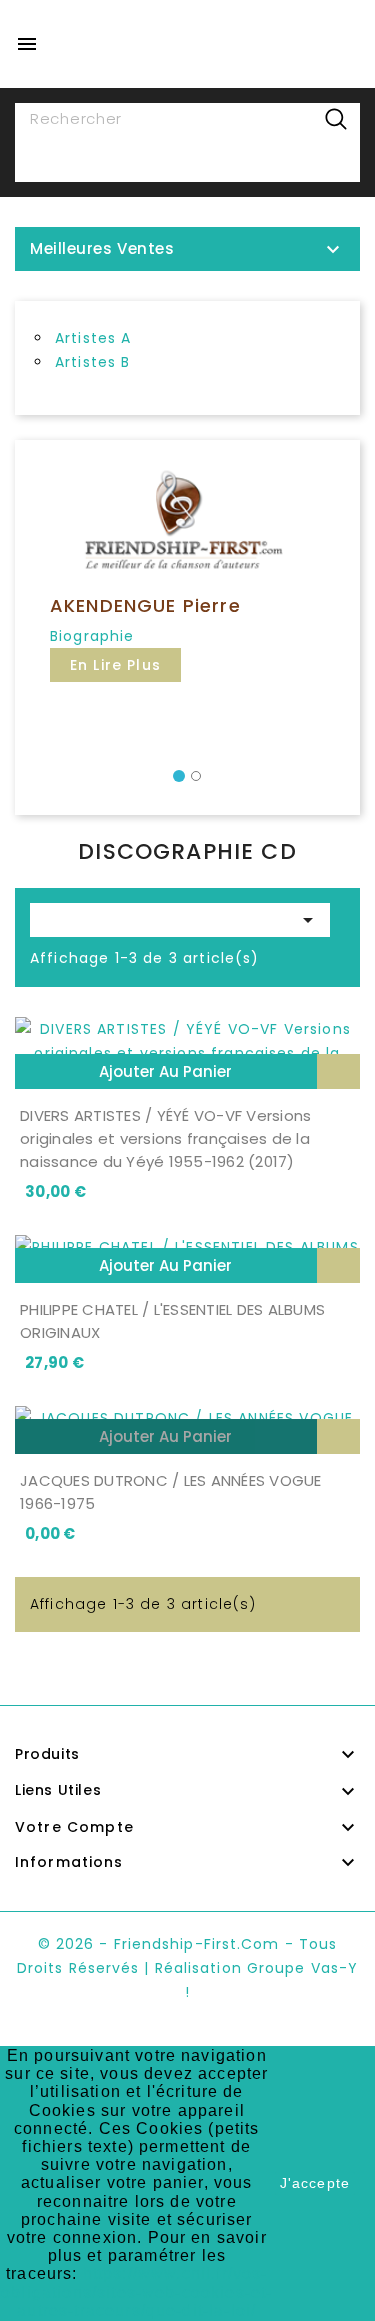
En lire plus (115, 665)
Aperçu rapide (338, 1071)
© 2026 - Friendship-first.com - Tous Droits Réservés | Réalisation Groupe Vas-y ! (187, 1968)
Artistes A (93, 338)
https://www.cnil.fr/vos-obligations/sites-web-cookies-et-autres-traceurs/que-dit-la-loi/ (136, 2291)
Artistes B (93, 362)
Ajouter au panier (165, 1071)
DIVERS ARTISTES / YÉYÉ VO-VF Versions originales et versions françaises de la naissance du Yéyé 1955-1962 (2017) (165, 1138)
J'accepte (315, 2183)
